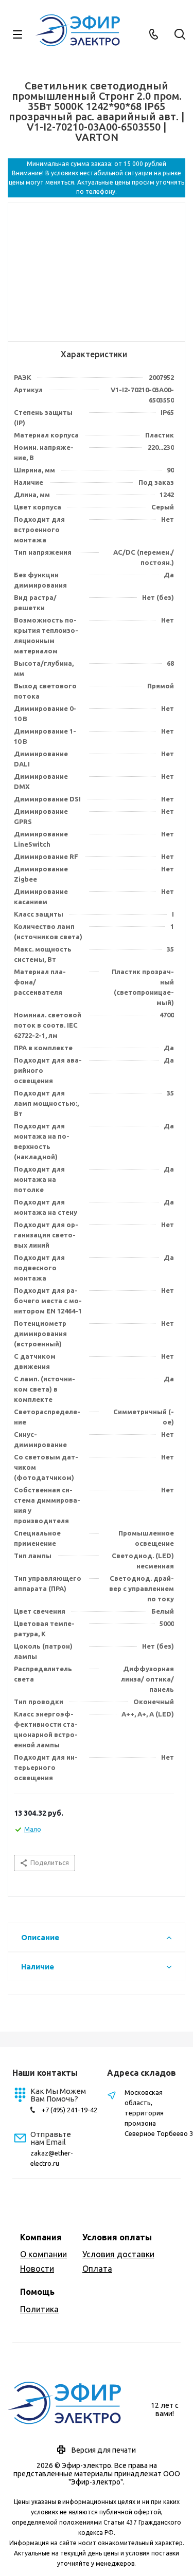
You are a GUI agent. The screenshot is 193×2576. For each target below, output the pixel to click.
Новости (37, 2269)
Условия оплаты (117, 2237)
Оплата (97, 2269)
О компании (43, 2254)
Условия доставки (118, 2254)
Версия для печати (104, 2450)
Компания (41, 2237)
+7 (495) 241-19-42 (69, 2110)
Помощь (37, 2292)
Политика (39, 2309)
